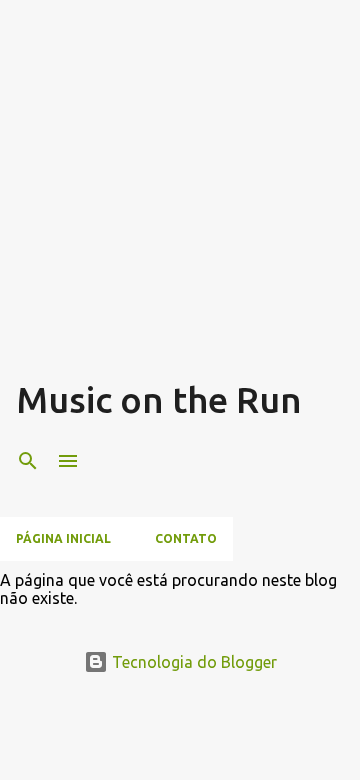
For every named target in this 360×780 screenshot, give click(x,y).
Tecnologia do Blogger (192, 662)
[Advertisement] (180, 196)
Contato (186, 538)
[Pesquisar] (28, 461)
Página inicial (63, 538)
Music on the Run (159, 399)
